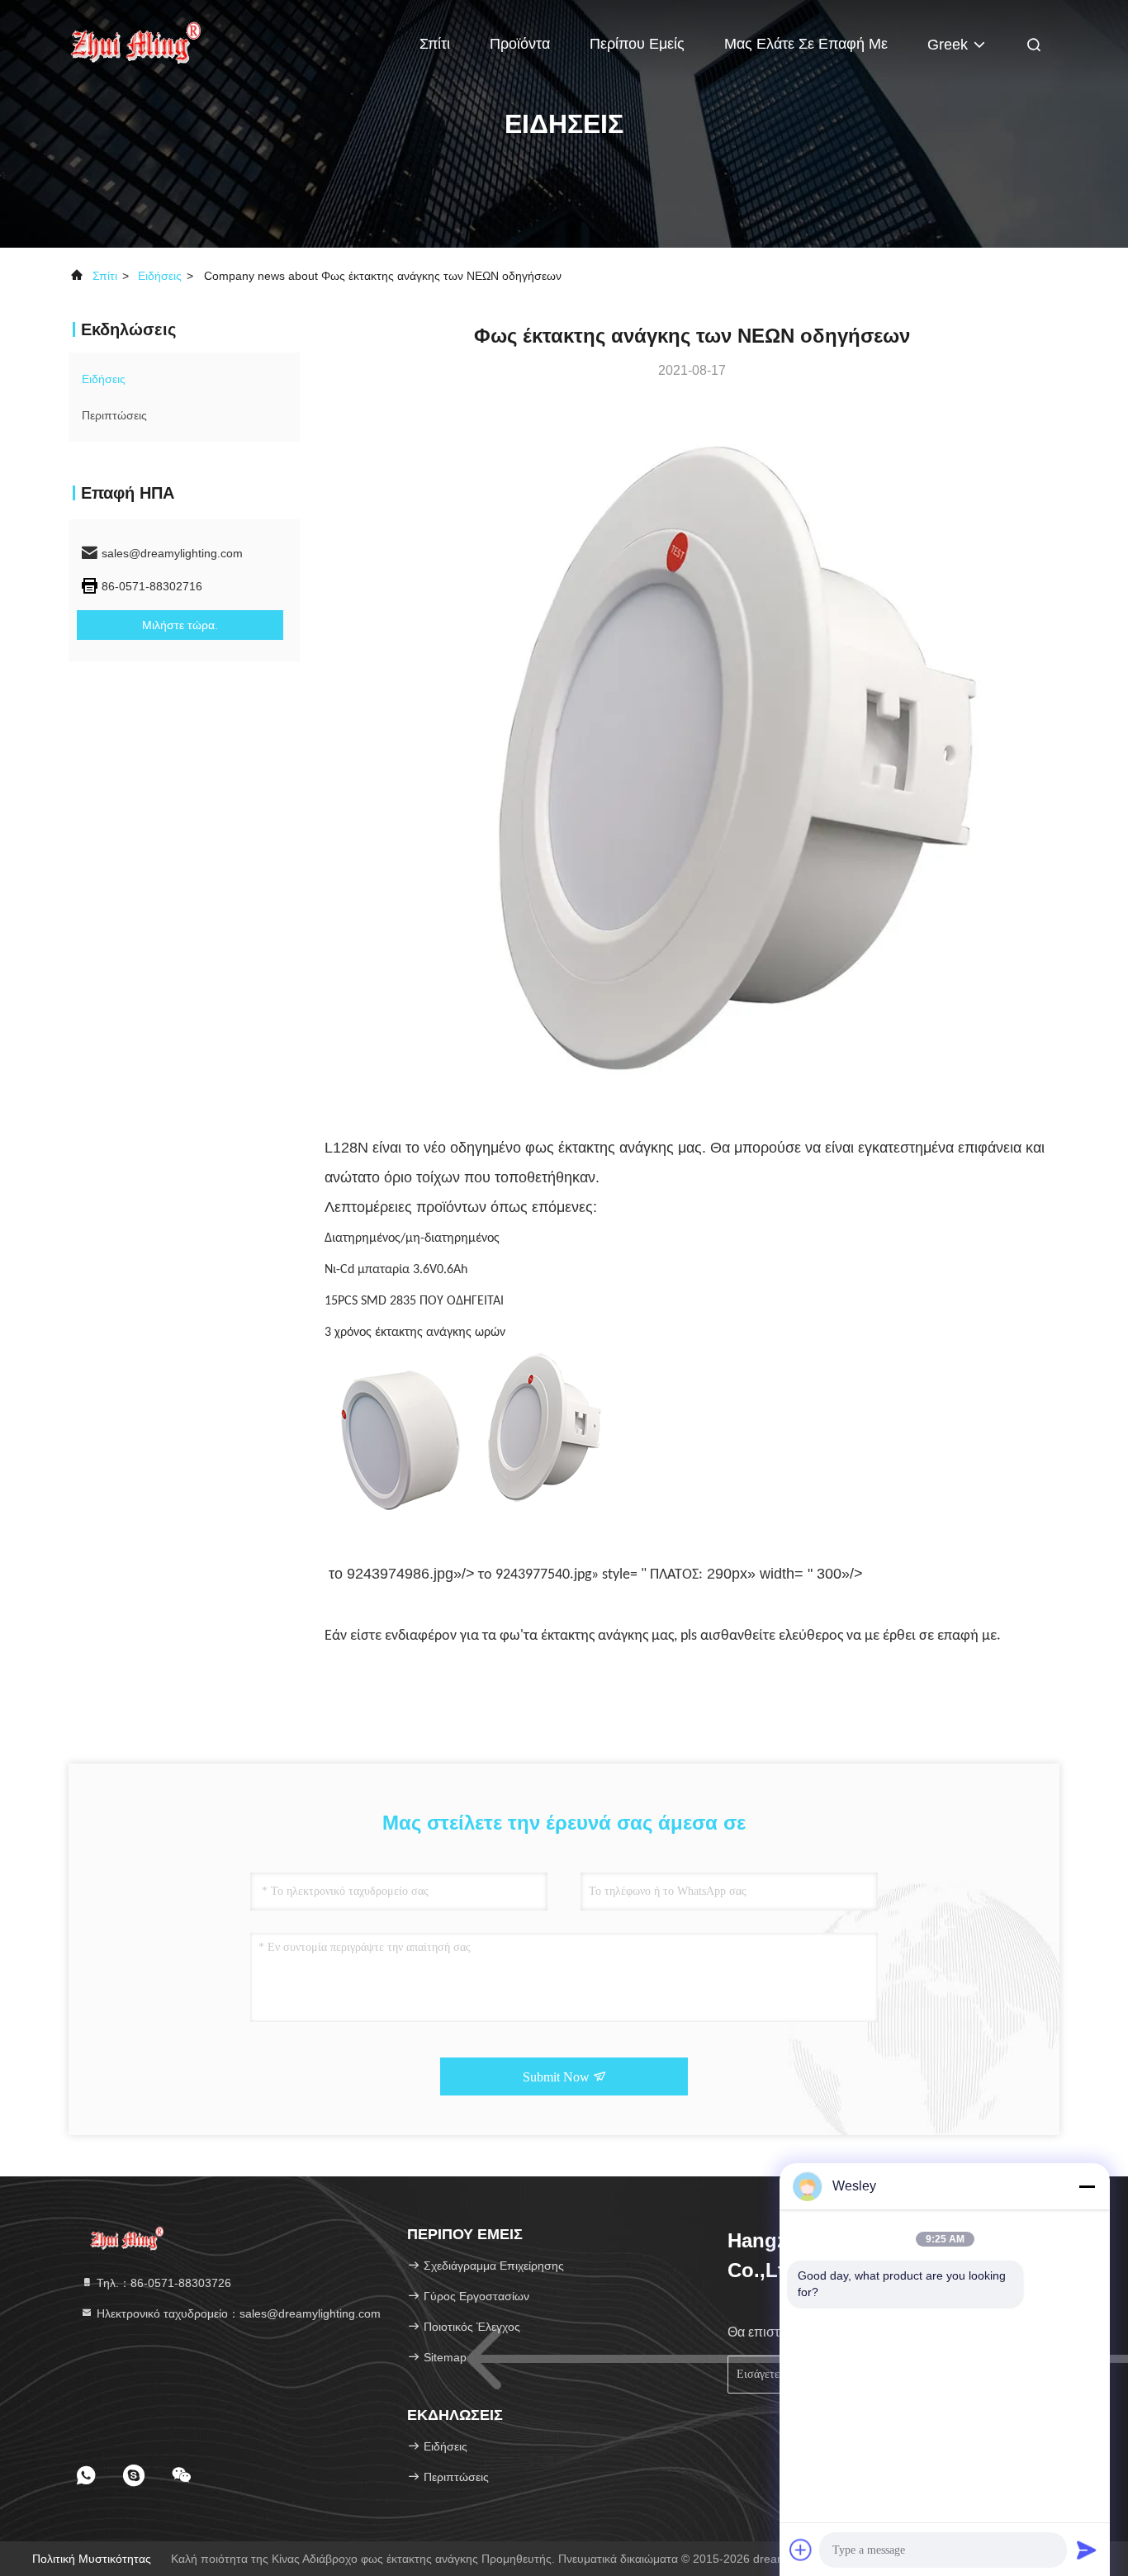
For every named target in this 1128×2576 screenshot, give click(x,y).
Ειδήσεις (160, 276)
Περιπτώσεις (114, 415)
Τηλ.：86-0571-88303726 (162, 2283)
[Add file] (801, 2550)
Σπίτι (435, 44)
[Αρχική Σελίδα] (135, 41)
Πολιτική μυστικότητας (92, 2559)
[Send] (1087, 2550)
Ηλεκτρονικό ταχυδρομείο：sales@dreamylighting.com (237, 2313)
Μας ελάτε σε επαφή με (806, 44)
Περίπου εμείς (637, 44)
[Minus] (1087, 2186)
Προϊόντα (520, 44)
